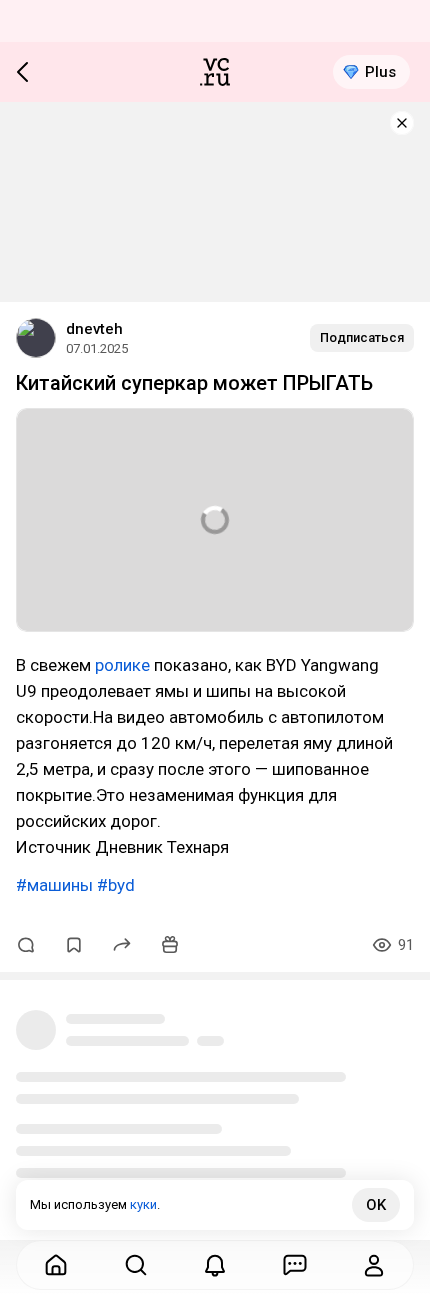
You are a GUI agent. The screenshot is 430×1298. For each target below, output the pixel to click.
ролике (122, 665)
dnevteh (94, 329)
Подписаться (362, 337)
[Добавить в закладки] (74, 945)
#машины (54, 885)
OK (376, 1205)
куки (143, 1204)
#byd (116, 885)
